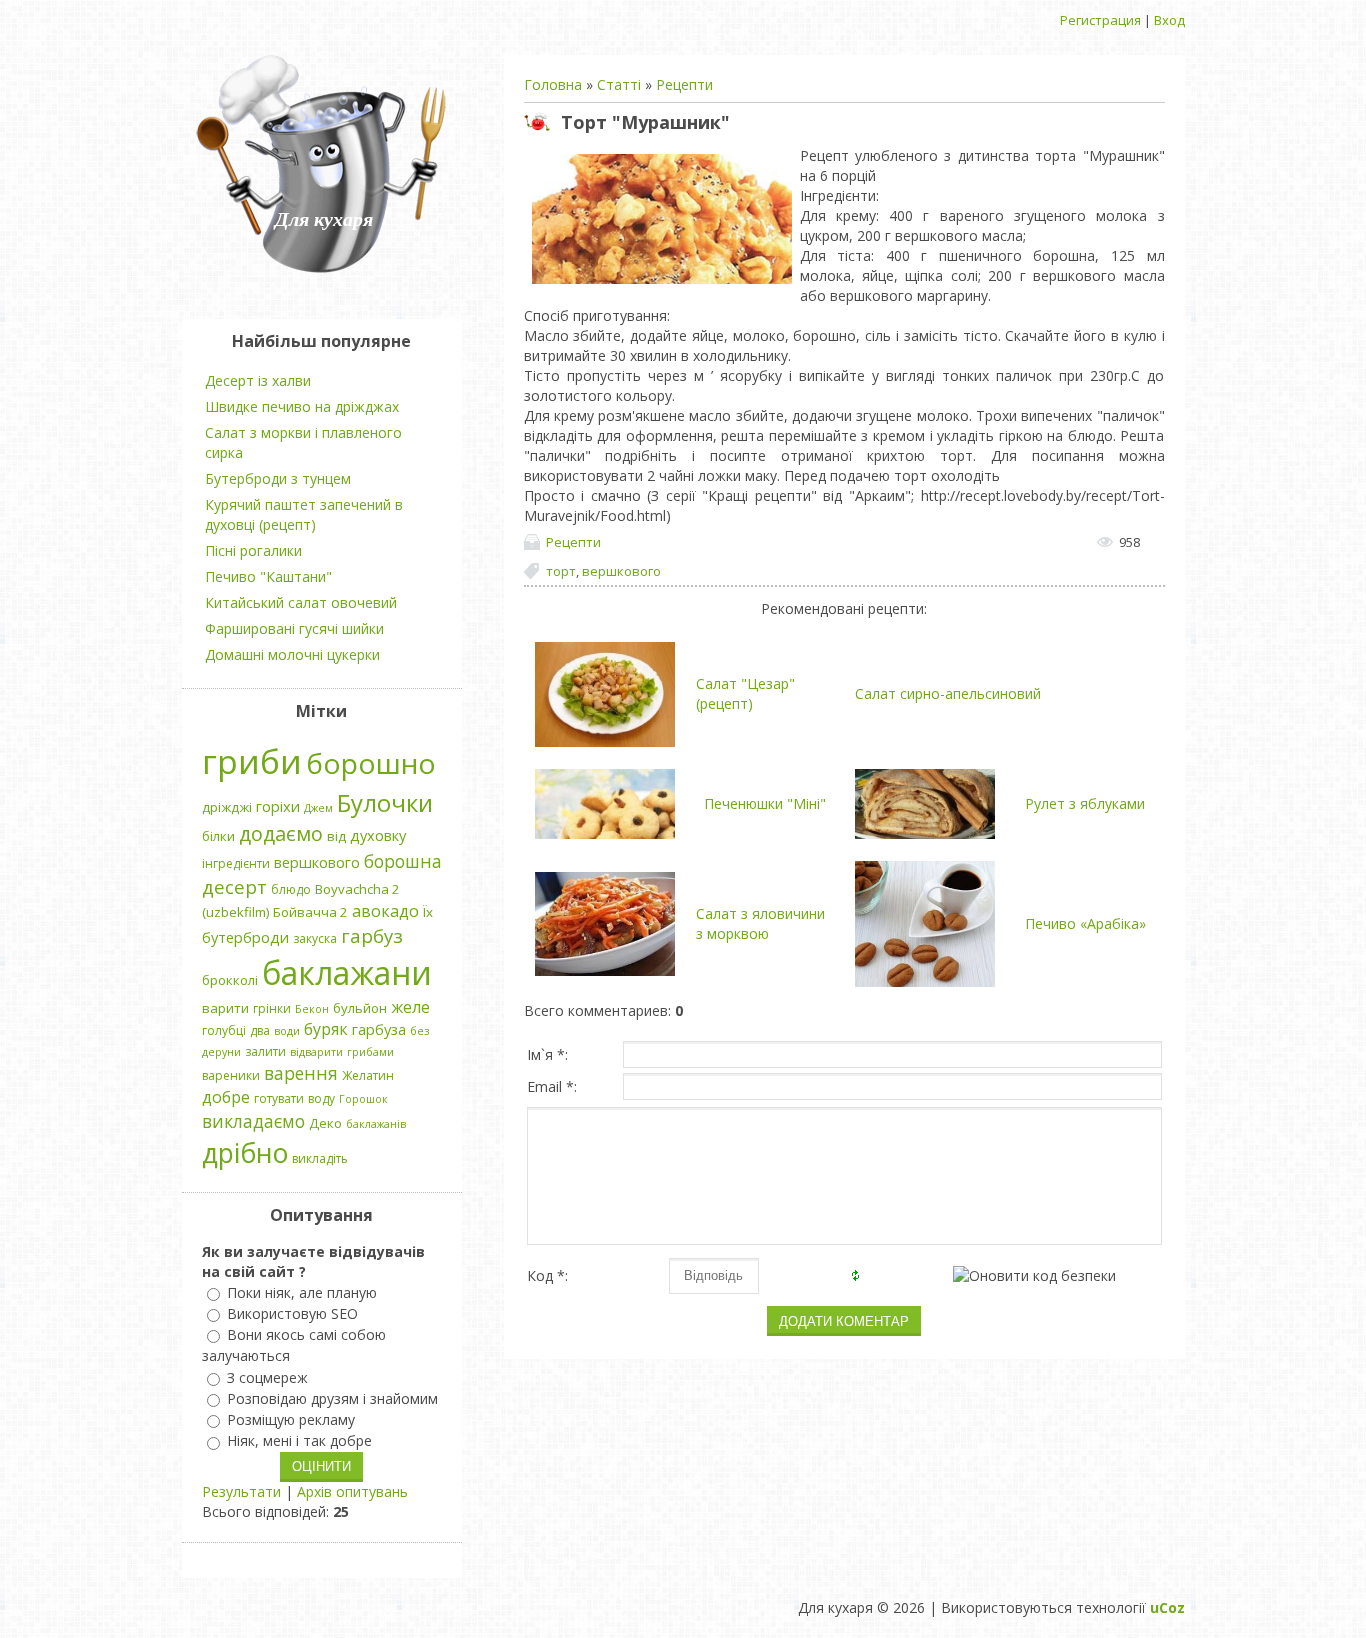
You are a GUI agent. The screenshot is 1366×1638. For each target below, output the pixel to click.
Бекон (312, 1009)
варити (225, 1008)
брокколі (230, 980)
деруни (221, 1052)
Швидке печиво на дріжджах (302, 406)
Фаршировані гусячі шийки (294, 628)
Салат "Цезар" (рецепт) (745, 693)
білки (218, 836)
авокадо (385, 911)
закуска (315, 938)
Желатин (368, 1075)
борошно (371, 763)
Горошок (363, 1099)
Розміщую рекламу (291, 1419)
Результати (241, 1491)
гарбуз (372, 935)
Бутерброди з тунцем (278, 478)
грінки (272, 1008)
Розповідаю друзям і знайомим (332, 1398)
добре (226, 1097)
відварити (316, 1052)
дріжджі (227, 807)
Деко (325, 1123)
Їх (428, 912)
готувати (279, 1098)
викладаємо (253, 1121)
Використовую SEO (292, 1313)
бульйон (360, 1008)
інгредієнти (236, 863)
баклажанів (376, 1124)
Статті (619, 84)
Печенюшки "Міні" (765, 803)
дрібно (245, 1153)
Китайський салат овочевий (301, 602)
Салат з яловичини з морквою (760, 923)
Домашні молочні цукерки (292, 654)
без (419, 1031)
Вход (1169, 20)
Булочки (385, 802)
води (287, 1031)
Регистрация (1100, 20)
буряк (326, 1029)
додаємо (281, 833)
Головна (553, 84)
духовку (378, 835)
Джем (318, 808)
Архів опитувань (352, 1491)
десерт (234, 886)
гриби (252, 761)
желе (410, 1007)
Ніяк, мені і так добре (299, 1441)
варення (301, 1073)
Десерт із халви (258, 380)
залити (265, 1051)
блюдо (291, 889)
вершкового (621, 571)
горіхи (278, 806)
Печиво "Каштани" (268, 576)
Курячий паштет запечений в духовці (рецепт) (304, 514)
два (260, 1030)
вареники (231, 1075)
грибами (370, 1052)
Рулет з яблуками (1085, 803)
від (336, 836)
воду (321, 1098)
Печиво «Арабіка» (1085, 923)
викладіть (320, 1158)
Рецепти (684, 84)
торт (561, 571)
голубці (224, 1030)
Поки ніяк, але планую (302, 1292)
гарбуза (379, 1029)
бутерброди (245, 937)
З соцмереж (267, 1377)
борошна (403, 861)
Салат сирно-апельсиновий (948, 693)
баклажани (347, 972)
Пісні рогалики (253, 550)
